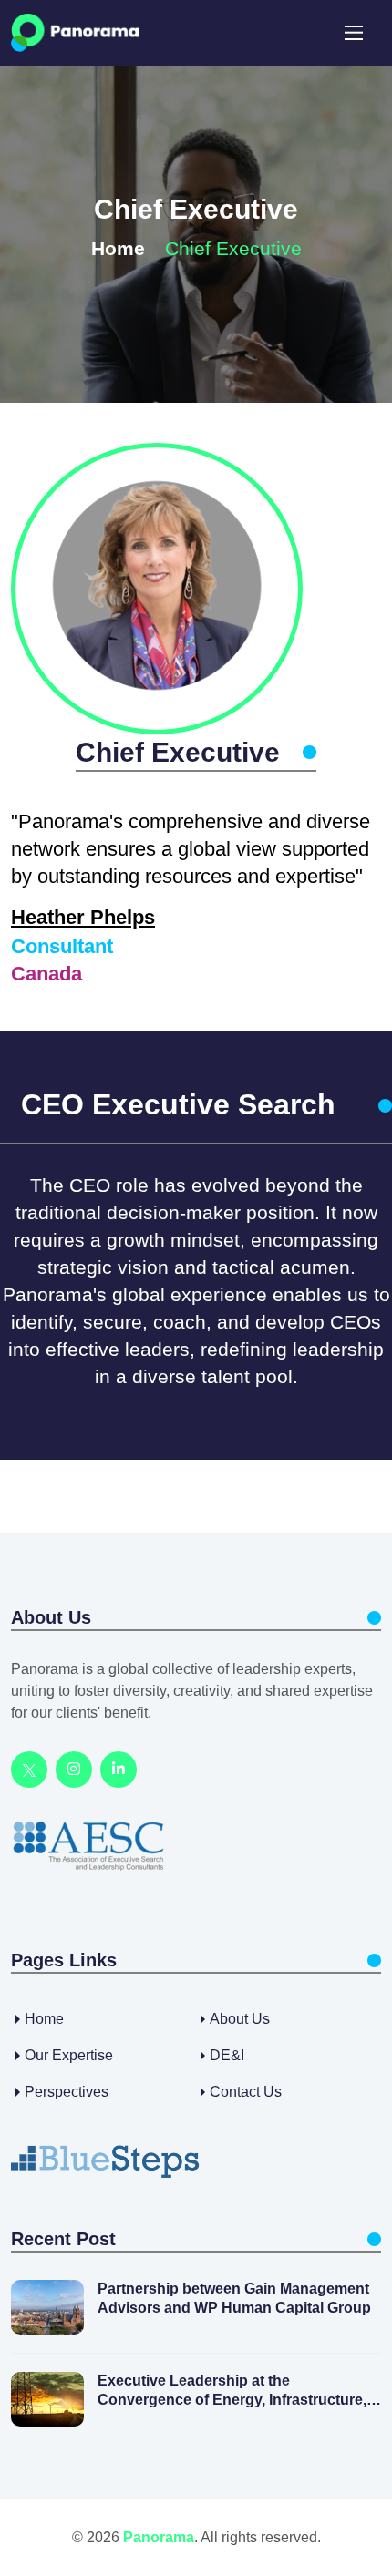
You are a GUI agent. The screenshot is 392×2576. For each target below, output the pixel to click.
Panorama (159, 2537)
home (44, 2019)
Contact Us (246, 2092)
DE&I (227, 2055)
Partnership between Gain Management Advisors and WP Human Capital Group (234, 2298)
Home (118, 248)
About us (240, 2019)
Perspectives (67, 2092)
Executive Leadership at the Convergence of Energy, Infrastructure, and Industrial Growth (232, 2391)
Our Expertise (69, 2055)
